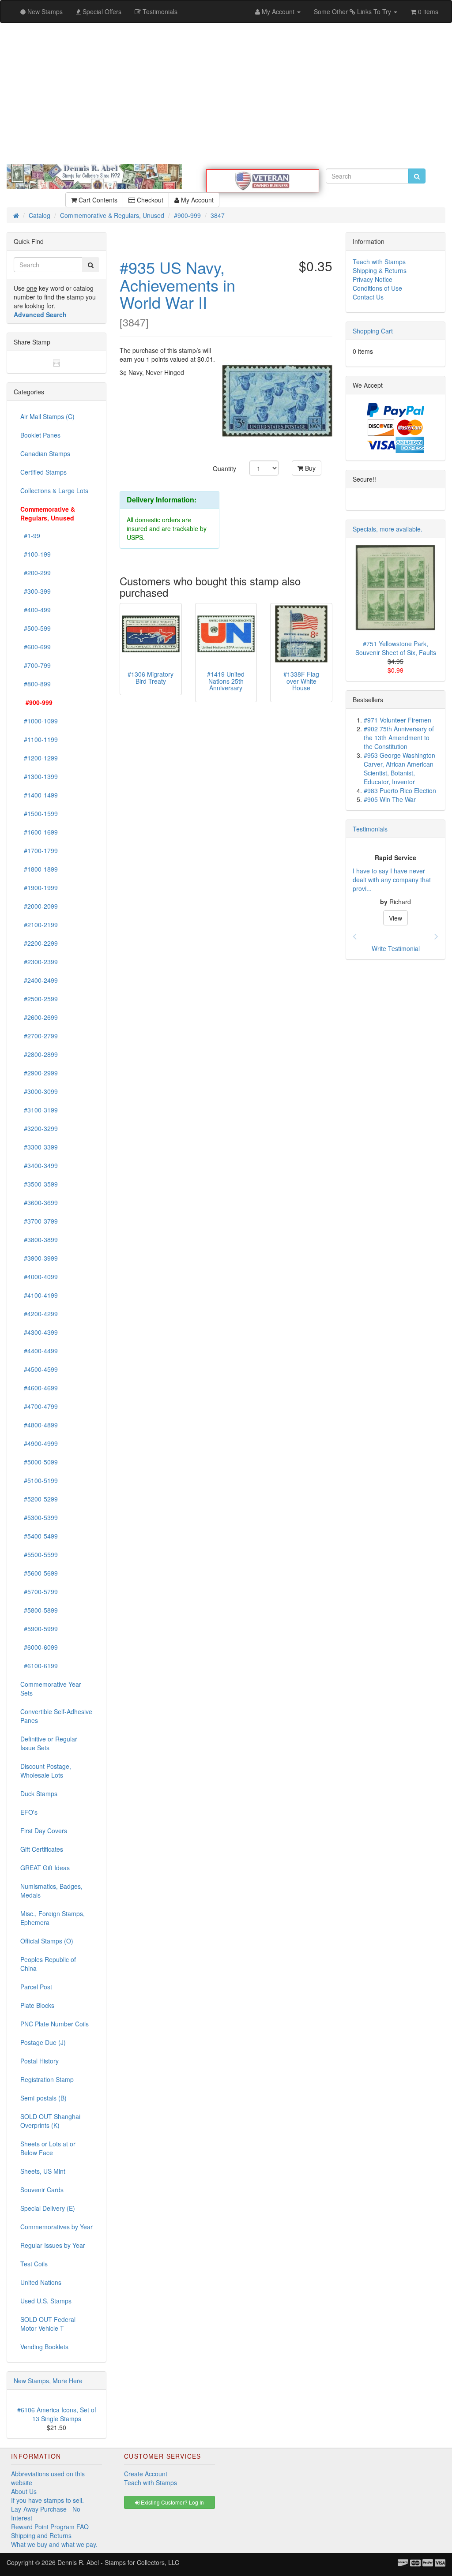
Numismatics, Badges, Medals (51, 1891)
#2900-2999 (39, 1073)
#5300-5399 (39, 1517)
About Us (24, 2491)
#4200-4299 (39, 1314)
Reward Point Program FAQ (50, 2527)
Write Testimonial (396, 948)
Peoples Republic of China (48, 1964)
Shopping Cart (373, 331)
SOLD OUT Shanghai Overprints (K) (50, 2121)
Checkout (149, 200)
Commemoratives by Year (56, 2227)
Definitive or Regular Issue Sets (49, 1743)
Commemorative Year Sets (51, 1689)
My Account (196, 200)
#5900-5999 (39, 1629)
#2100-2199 (39, 925)
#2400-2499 (39, 980)
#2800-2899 (39, 1054)
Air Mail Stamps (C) (47, 416)
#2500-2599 (39, 999)
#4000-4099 (39, 1277)
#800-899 (36, 684)
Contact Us (368, 297)
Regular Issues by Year (53, 2245)
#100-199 (36, 554)
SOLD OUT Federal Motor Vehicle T (48, 2324)
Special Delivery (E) (48, 2208)
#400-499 (36, 610)
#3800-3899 (39, 1239)
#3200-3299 (39, 1128)
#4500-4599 (39, 1369)
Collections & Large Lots (54, 490)
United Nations (41, 2282)
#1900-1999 (39, 887)
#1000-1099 (39, 721)
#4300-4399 (39, 1332)
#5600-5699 (39, 1573)
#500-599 (36, 628)
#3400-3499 (39, 1165)
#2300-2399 (39, 962)
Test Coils (34, 2264)
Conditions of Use (377, 288)
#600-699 (36, 647)
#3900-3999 (39, 1258)
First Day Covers (44, 1831)
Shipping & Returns (380, 270)
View (395, 918)
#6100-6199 (39, 1666)
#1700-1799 (39, 850)
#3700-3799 (39, 1221)
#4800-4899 (39, 1425)
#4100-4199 (39, 1295)
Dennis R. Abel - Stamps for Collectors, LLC (118, 2562)
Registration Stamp (47, 2079)
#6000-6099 (39, 1647)
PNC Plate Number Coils (55, 2024)
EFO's (29, 1812)
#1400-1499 (39, 795)
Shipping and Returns (41, 2535)
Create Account (146, 2474)
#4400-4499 (39, 1351)
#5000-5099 (39, 1462)
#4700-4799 (39, 1406)
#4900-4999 (39, 1443)
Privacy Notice (373, 279)
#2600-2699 (39, 1017)
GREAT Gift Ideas (45, 1868)
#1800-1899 (39, 869)
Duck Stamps (39, 1793)
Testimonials (370, 829)
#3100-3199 (39, 1110)
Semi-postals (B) (43, 2098)
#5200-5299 (39, 1499)
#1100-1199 (39, 739)
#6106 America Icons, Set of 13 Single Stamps (57, 2414)
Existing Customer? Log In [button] (172, 2502)
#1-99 (30, 535)
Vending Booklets (44, 2347)
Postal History (40, 2061)
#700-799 (36, 665)
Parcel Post (36, 1987)
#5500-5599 (39, 1554)
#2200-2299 (39, 943)
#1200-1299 (39, 758)
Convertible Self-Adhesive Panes (56, 1716)
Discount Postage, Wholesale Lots (46, 1771)
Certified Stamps (43, 472)
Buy (309, 468)
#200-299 (36, 573)
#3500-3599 (39, 1184)
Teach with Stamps (379, 262)
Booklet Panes (40, 435)
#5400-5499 (39, 1536)
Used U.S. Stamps (46, 2301)
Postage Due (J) (43, 2042)
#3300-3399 (39, 1147)
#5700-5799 (39, 1591)
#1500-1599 (39, 813)
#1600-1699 (39, 832)
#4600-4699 (39, 1388)
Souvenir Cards (42, 2190)
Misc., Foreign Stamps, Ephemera (53, 1918)
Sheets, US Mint (43, 2171)
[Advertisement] (226, 94)
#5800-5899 (39, 1610)
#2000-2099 (39, 906)
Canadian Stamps (45, 453)
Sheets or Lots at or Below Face (48, 2148)
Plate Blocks (37, 2005)
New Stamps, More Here (48, 2381)
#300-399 (36, 591)
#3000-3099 (39, 1091)
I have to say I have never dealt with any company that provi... (392, 880)
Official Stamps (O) (47, 1941)
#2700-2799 (39, 1036)
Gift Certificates (42, 1849)
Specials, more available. (388, 529)
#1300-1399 (39, 776)
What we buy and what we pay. (54, 2544)
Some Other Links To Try (353, 11)
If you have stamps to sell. (47, 2500)
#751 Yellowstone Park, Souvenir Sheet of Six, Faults (396, 648)
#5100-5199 (39, 1480)
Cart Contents (97, 200)
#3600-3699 (39, 1202)
